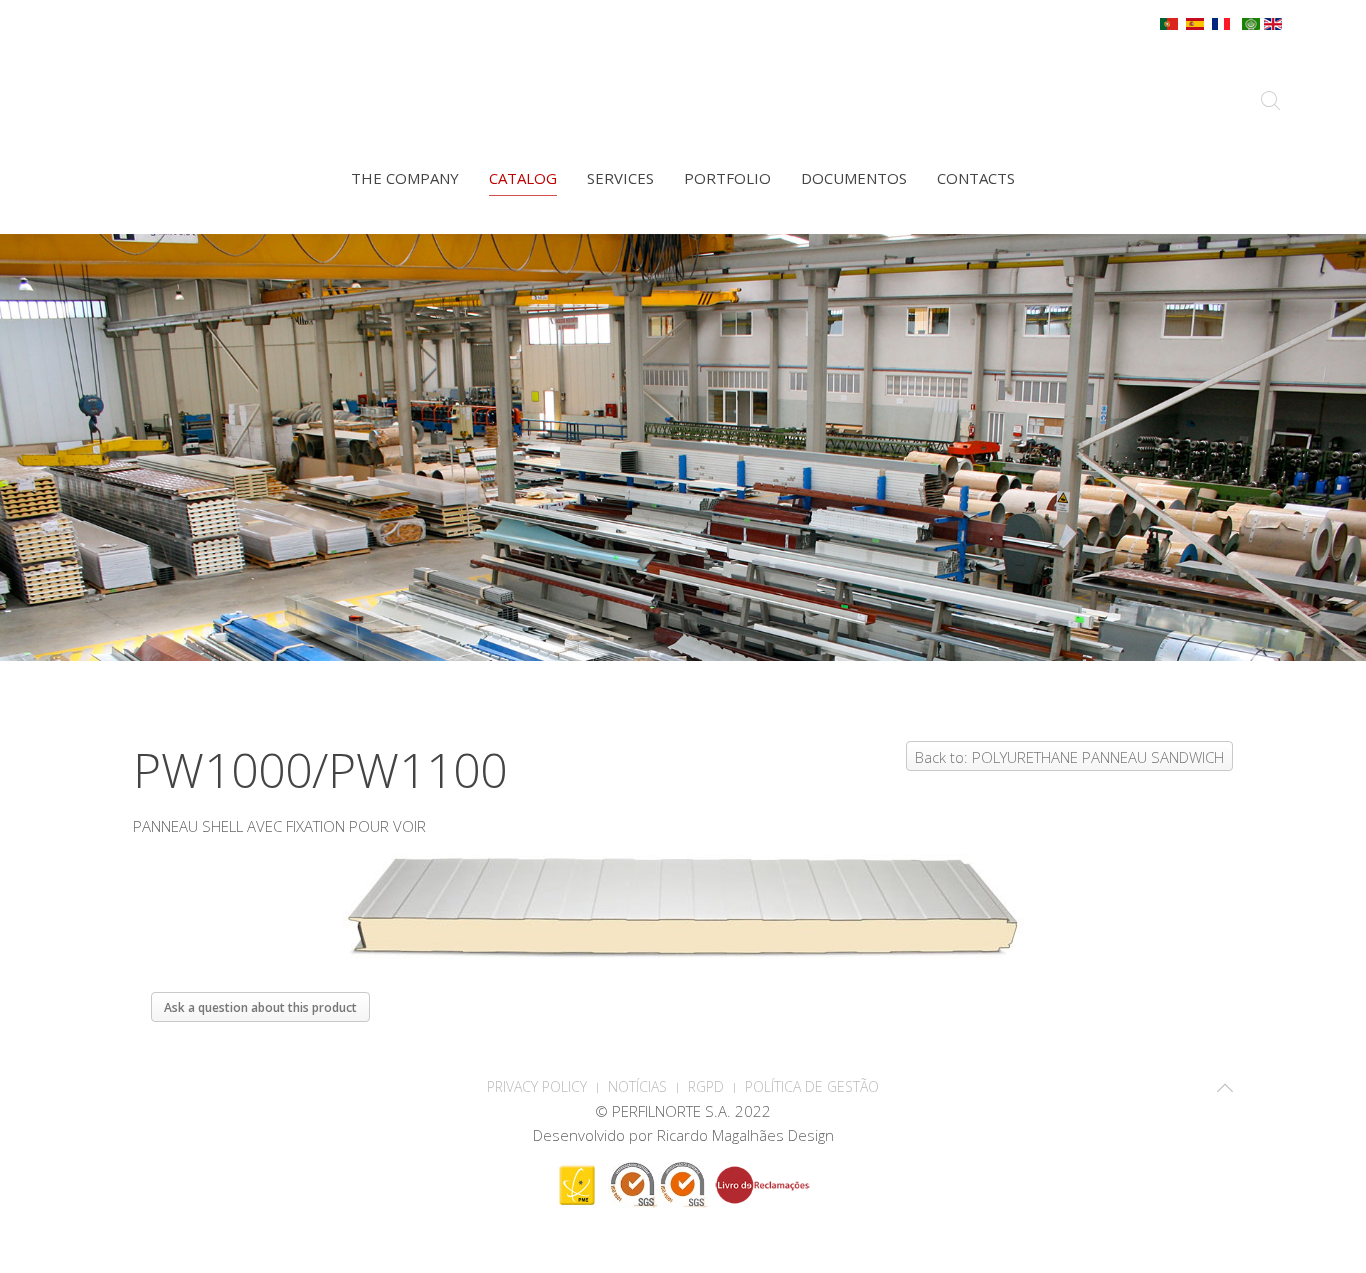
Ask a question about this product (260, 1007)
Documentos (854, 178)
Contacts (976, 178)
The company (405, 178)
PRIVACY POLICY (537, 1086)
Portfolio (727, 178)
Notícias (637, 1086)
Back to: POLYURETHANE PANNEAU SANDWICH (1069, 757)
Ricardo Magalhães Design (745, 1135)
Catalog (523, 178)
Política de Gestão (812, 1086)
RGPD (706, 1086)
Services (620, 178)
